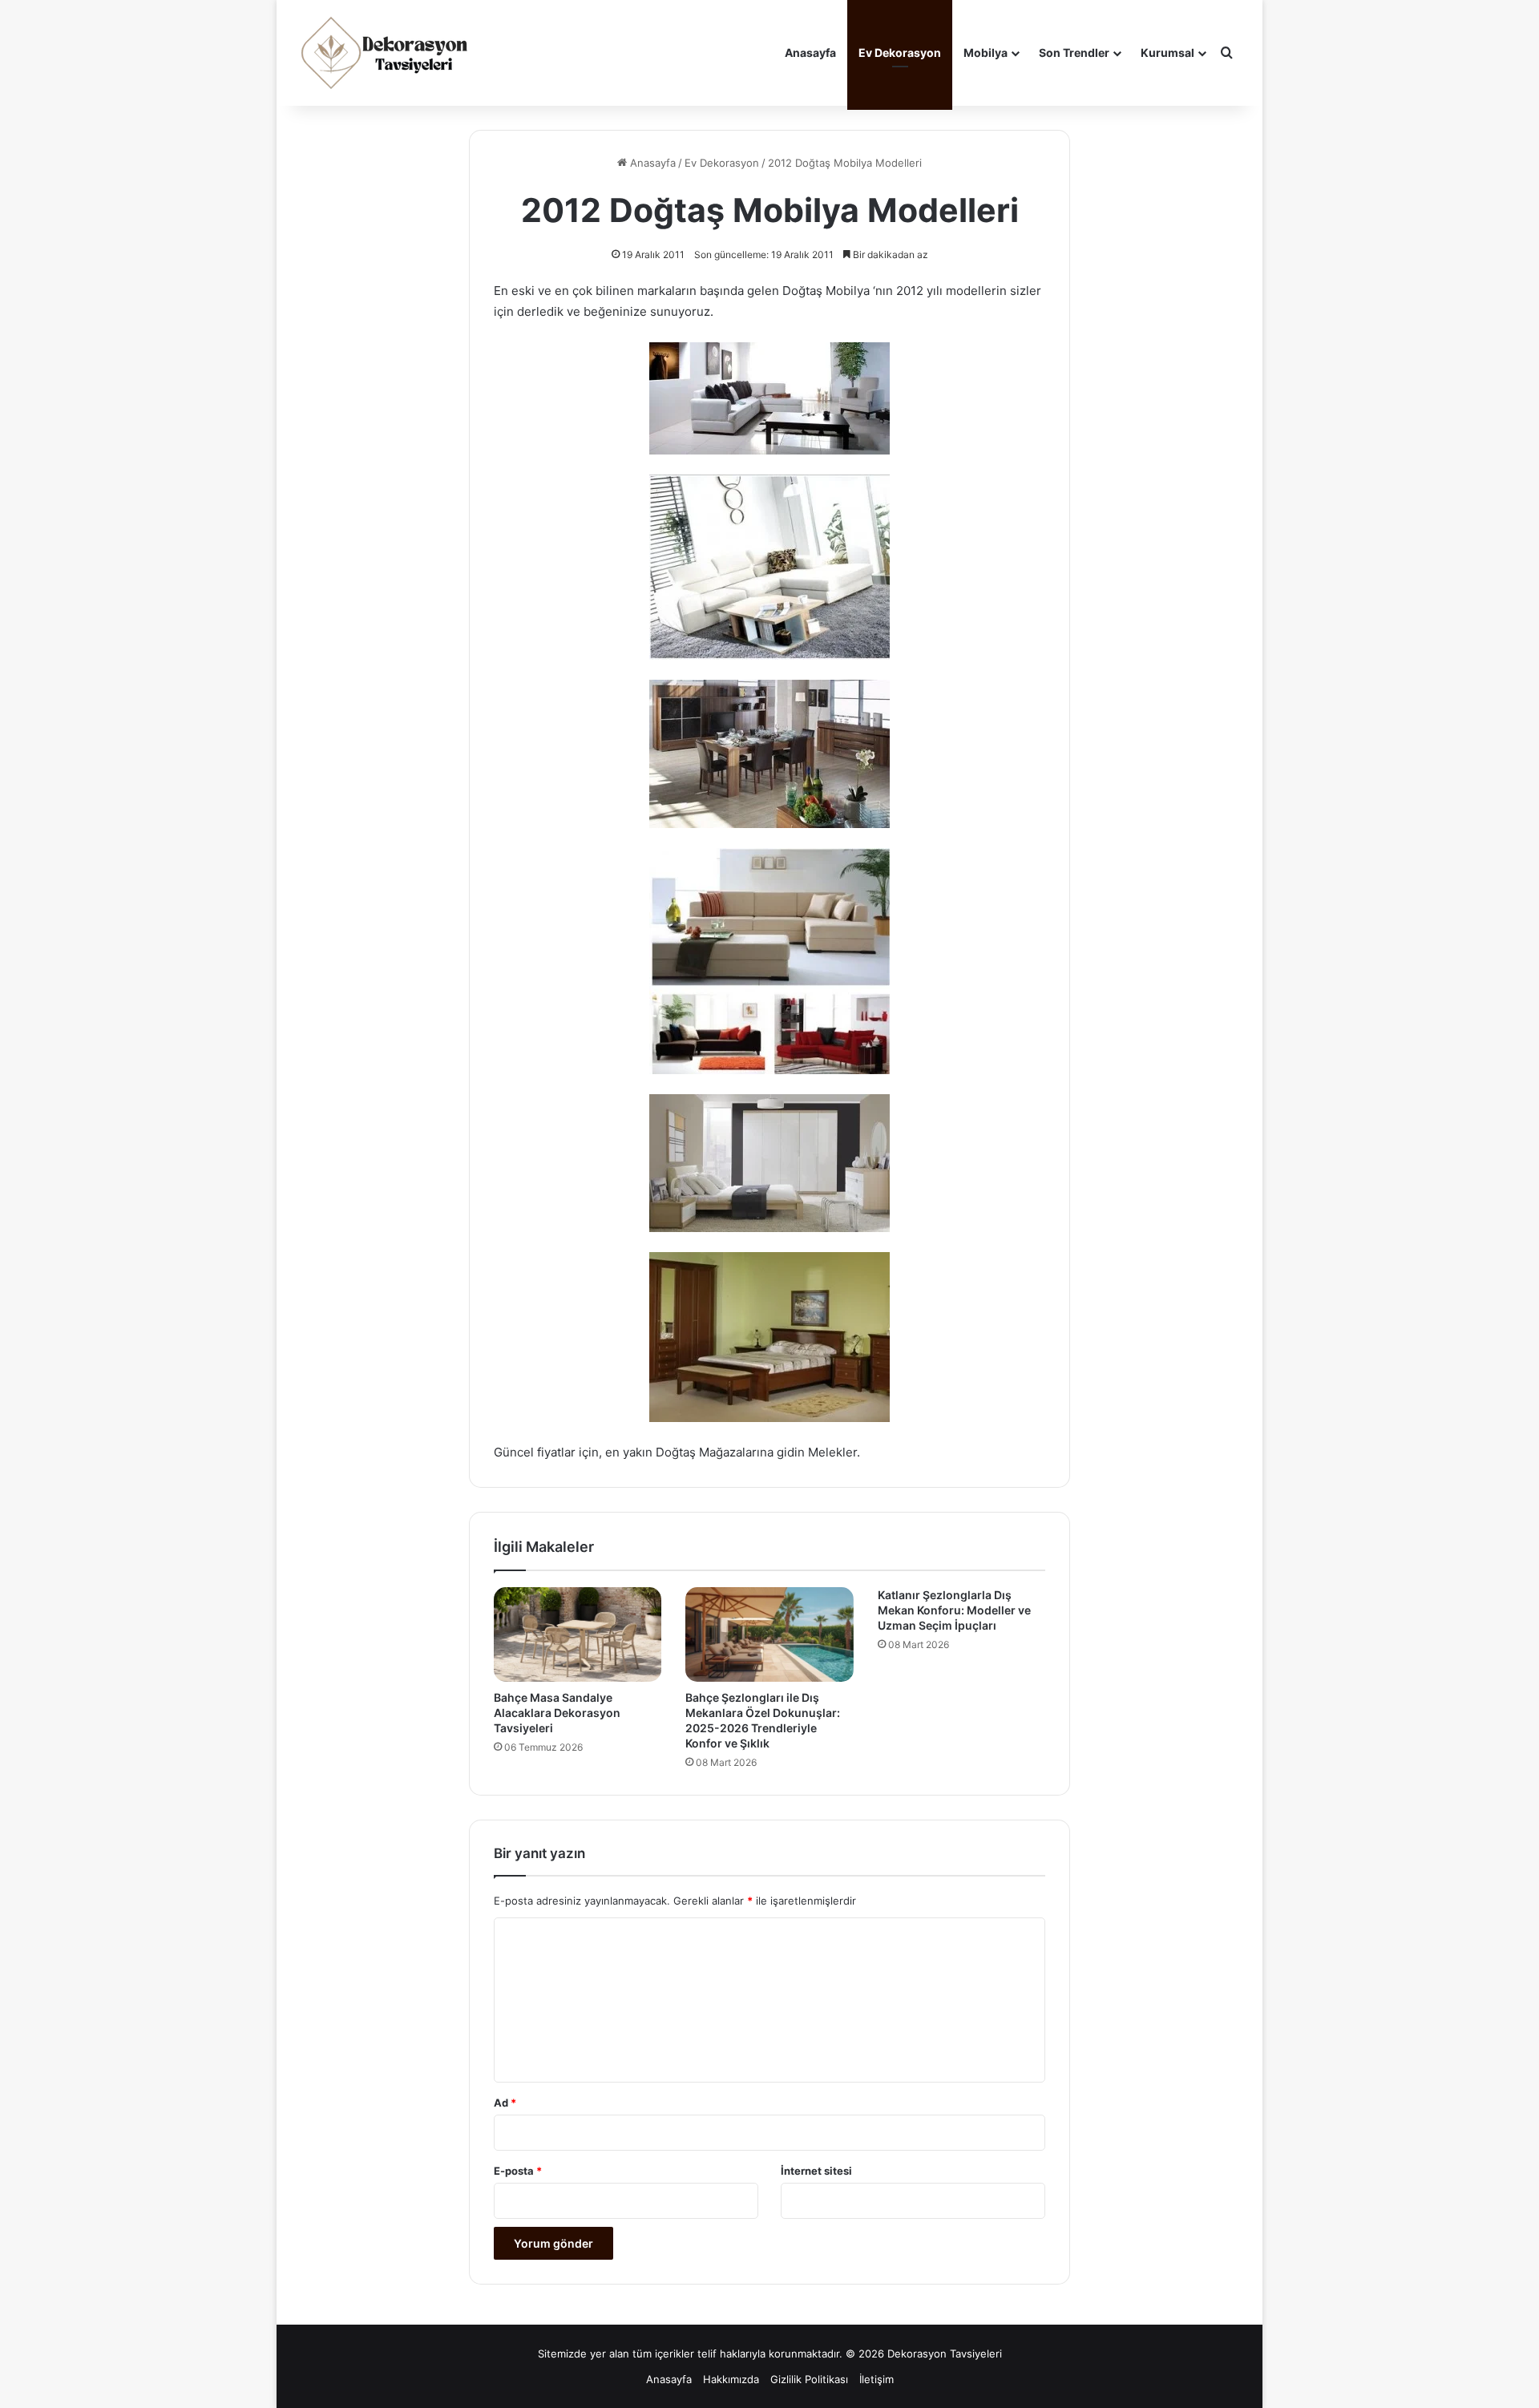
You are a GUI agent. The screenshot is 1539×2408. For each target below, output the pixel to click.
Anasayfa (810, 53)
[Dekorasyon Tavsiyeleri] (386, 53)
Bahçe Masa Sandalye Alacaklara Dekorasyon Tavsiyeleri (557, 1713)
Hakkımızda (731, 2379)
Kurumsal (1167, 53)
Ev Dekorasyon (900, 53)
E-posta (518, 2171)
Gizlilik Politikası (809, 2379)
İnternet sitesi (816, 2171)
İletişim (877, 2379)
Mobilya (986, 53)
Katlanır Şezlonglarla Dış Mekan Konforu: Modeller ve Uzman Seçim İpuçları (954, 1610)
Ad (505, 2103)
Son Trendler (1074, 53)
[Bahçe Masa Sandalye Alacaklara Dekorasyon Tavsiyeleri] (578, 1634)
